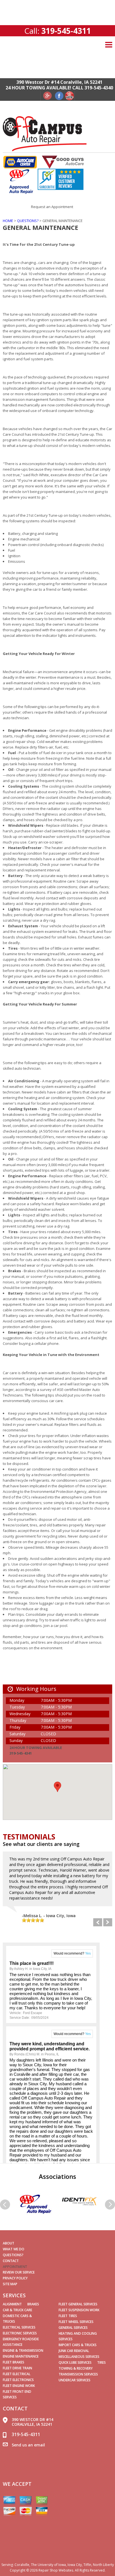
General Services (73, 2328)
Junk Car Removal (74, 2351)
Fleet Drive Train (17, 2368)
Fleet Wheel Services (76, 2322)
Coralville (22, 2565)
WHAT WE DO (14, 2249)
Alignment (12, 2304)
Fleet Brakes (14, 2362)
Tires (101, 2362)
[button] (57, 1787)
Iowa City (75, 2565)
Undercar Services (75, 2380)
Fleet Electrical (17, 2374)
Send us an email (28, 2445)
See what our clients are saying (41, 1844)
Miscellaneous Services (79, 2357)
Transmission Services (78, 2374)
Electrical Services (19, 2327)
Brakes (33, 2304)
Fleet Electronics (18, 2380)
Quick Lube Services (75, 2362)
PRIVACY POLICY (15, 2278)
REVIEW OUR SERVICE (19, 2272)
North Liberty (103, 2565)
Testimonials (29, 1837)
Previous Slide (98, 1922)
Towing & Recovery (76, 2368)
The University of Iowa (48, 2565)
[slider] (33, 1920)
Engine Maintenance (21, 2356)
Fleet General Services (78, 2304)
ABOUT (9, 2243)
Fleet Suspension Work (79, 2310)
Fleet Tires (68, 2316)
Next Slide (108, 1922)
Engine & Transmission (23, 2350)
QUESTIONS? (28, 221)
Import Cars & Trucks (78, 2345)
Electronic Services (20, 2333)
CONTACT (11, 2261)
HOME (8, 221)
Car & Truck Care (17, 2310)
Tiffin (87, 2565)
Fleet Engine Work (19, 2386)
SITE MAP (10, 2284)
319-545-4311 (66, 31)
